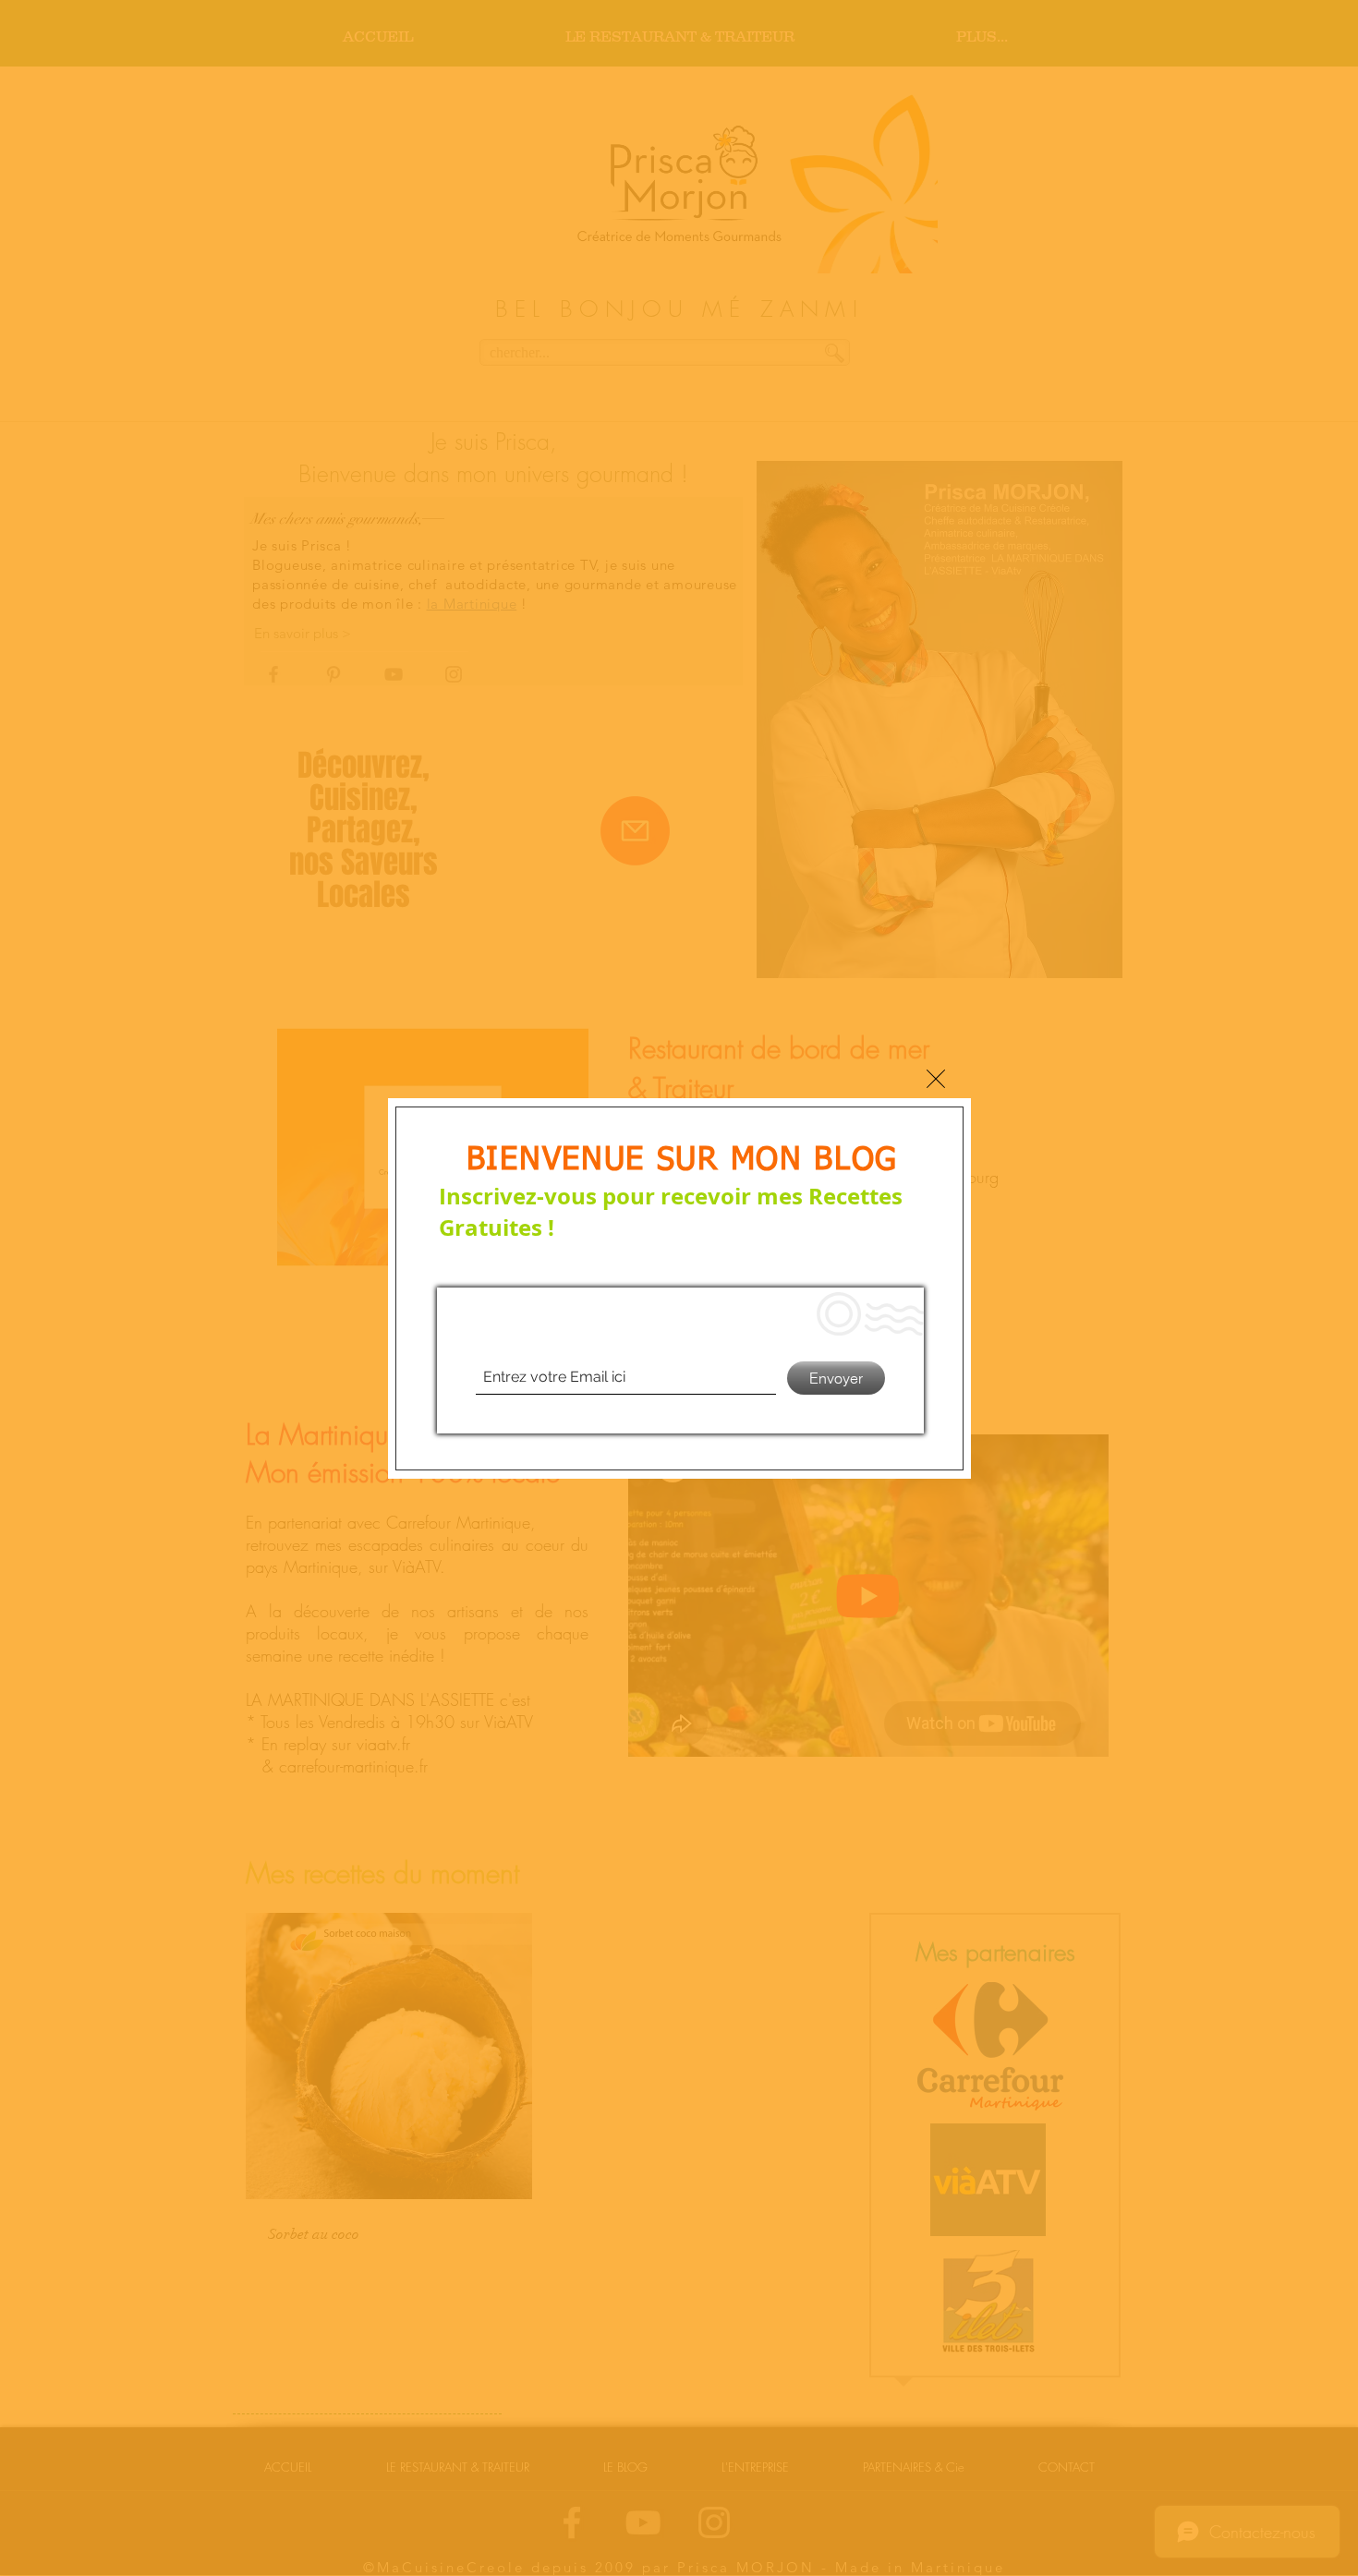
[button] (936, 1079)
